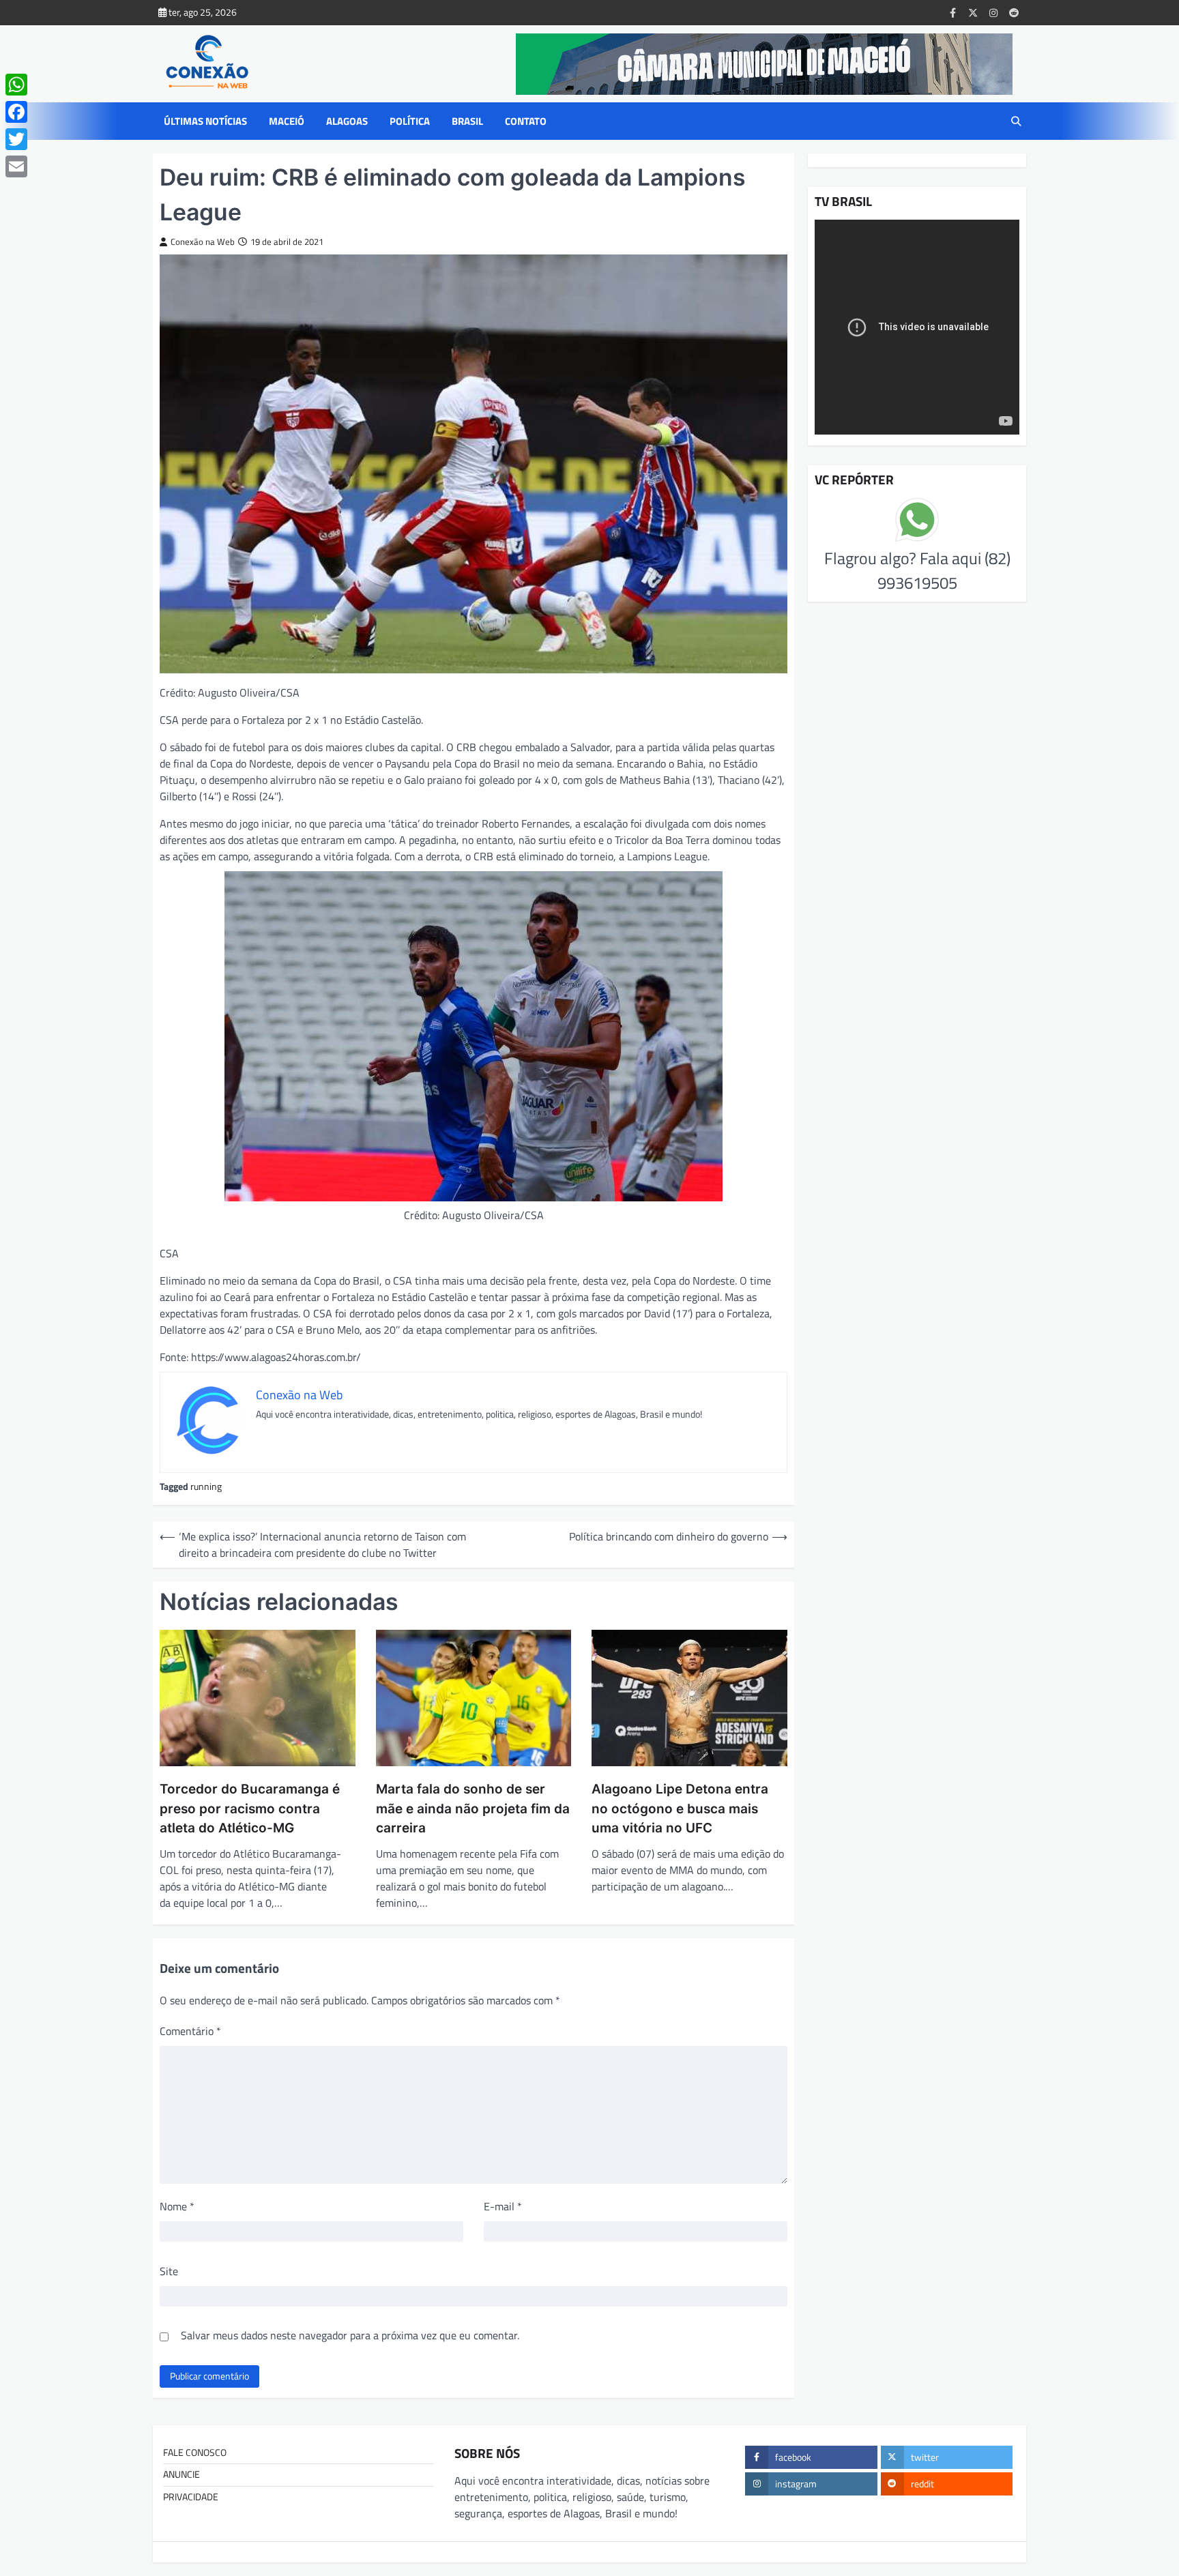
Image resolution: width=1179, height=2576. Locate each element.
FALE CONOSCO (195, 2453)
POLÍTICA (410, 121)
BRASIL (467, 121)
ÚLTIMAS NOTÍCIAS (205, 121)
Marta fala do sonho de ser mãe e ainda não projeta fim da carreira (473, 1809)
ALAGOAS (347, 121)
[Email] (16, 166)
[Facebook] (16, 112)
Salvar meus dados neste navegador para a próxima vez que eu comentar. (350, 2335)
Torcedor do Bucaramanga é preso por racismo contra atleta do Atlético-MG (250, 1809)
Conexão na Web (203, 242)
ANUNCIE (181, 2474)
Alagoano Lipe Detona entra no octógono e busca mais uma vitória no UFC (680, 1809)
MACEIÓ (287, 121)
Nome (177, 2206)
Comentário (190, 2031)
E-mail (503, 2206)
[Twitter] (16, 139)
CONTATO (526, 121)
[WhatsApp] (16, 85)
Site (169, 2271)
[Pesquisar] (1016, 121)
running (206, 1487)
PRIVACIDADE (191, 2497)
